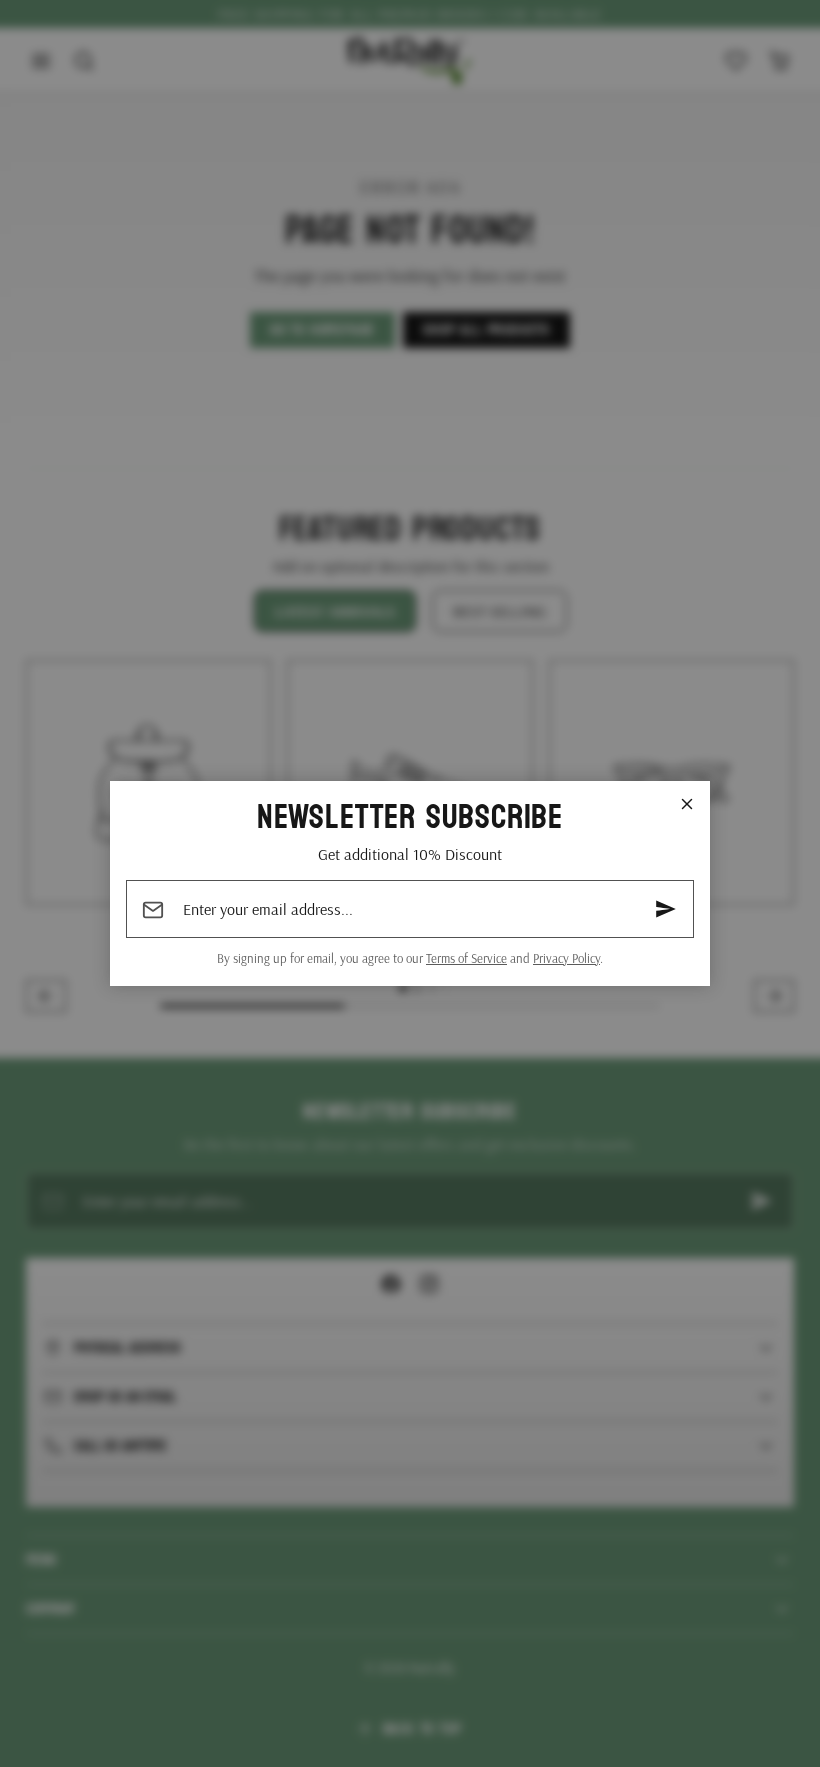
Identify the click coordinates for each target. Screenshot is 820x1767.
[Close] (687, 804)
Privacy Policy (566, 958)
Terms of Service (466, 958)
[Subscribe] (666, 909)
